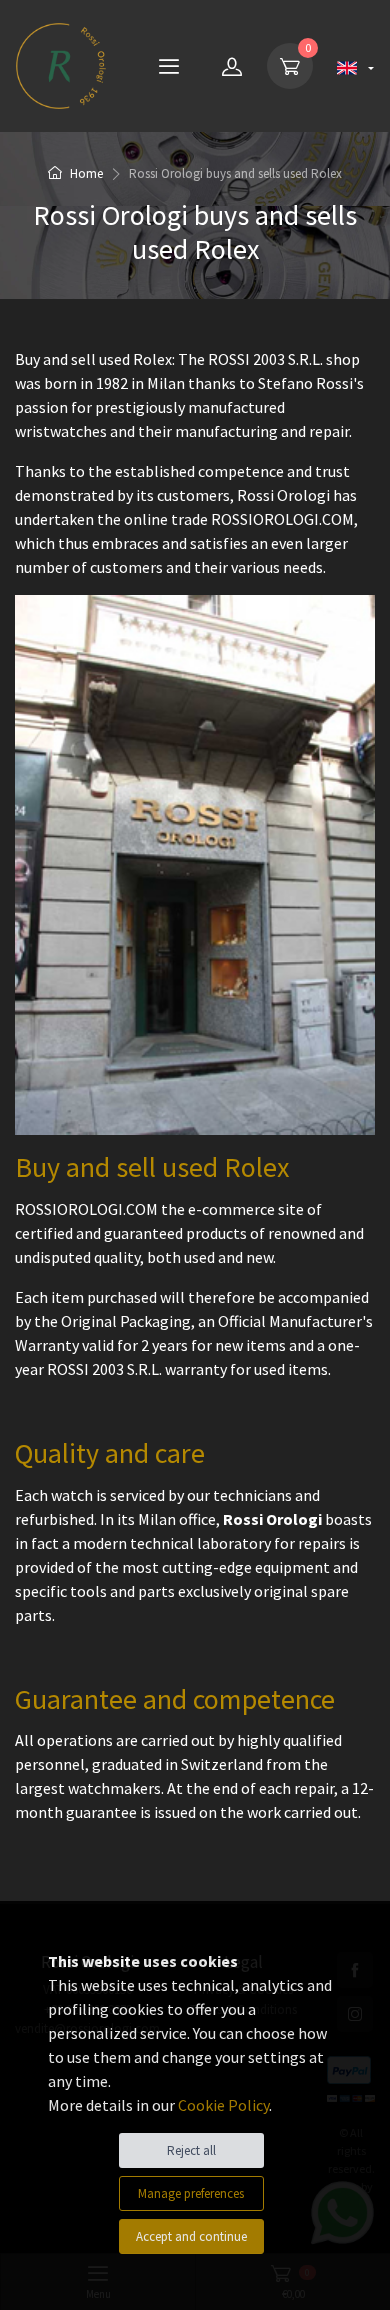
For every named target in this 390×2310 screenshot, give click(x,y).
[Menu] (169, 66)
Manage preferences (191, 2193)
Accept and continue (191, 2236)
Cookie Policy (223, 2105)
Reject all (191, 2150)
